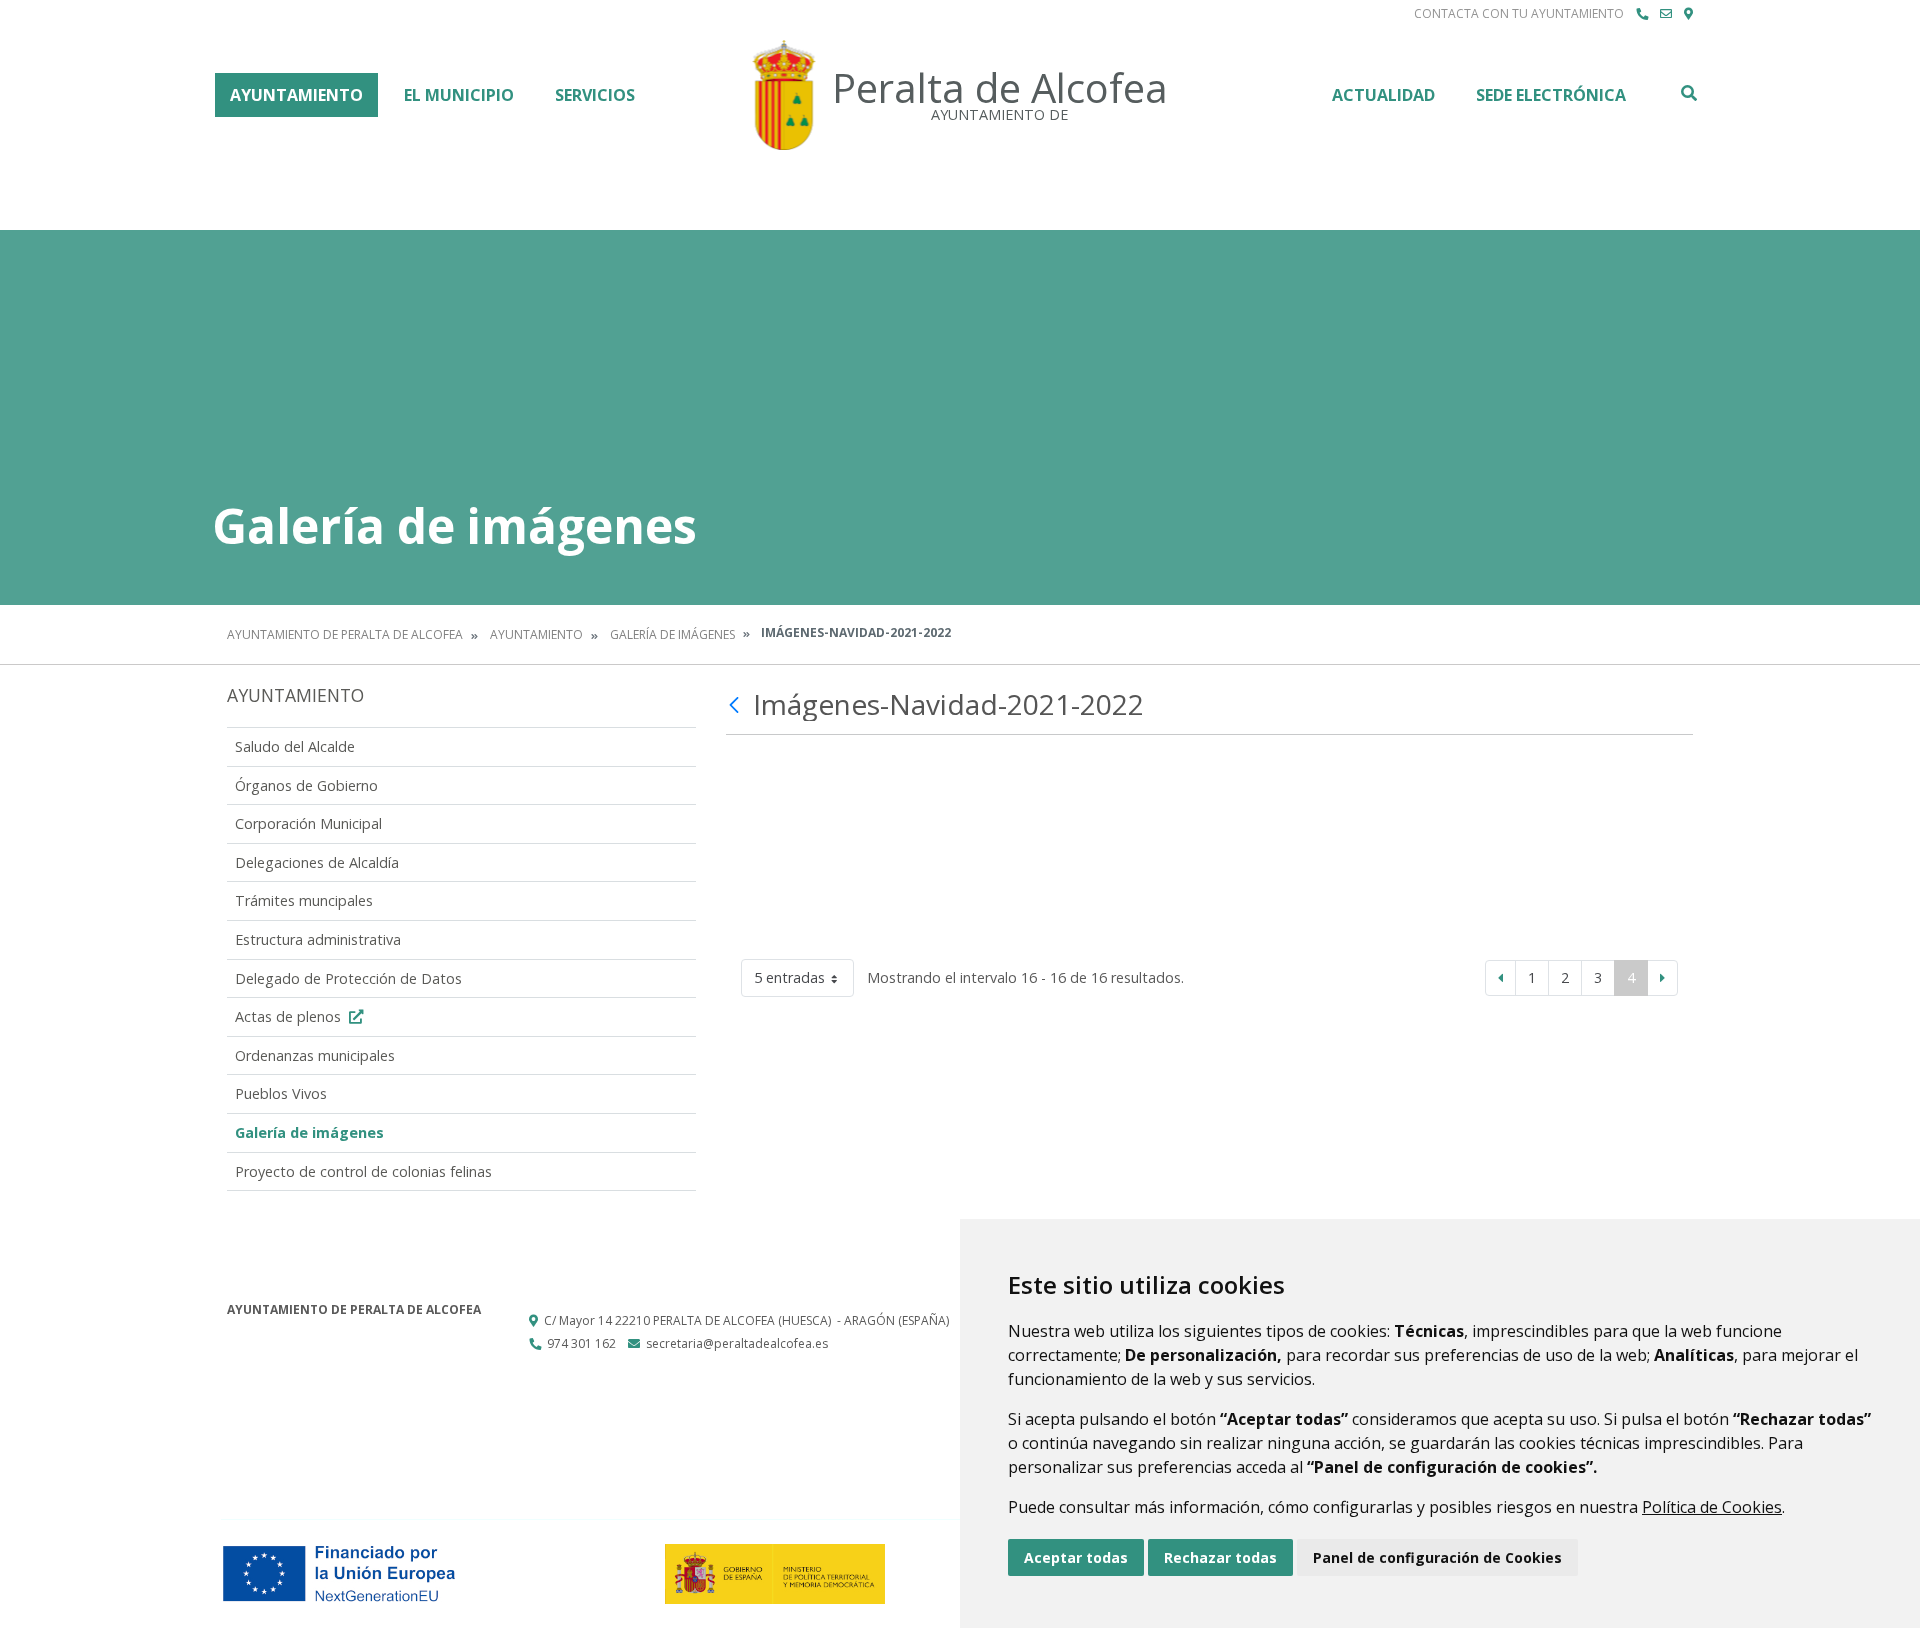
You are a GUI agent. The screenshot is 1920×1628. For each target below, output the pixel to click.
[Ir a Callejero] (1688, 14)
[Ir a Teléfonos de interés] (1642, 14)
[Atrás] (736, 705)
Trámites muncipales (304, 900)
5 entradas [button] (789, 977)
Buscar (1688, 93)
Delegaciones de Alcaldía (317, 862)
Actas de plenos (290, 1016)
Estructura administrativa (318, 939)
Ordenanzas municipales (315, 1055)
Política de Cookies (1712, 1507)
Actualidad (1383, 95)
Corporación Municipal (308, 823)
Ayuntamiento (296, 95)
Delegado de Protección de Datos (348, 978)
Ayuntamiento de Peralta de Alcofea (345, 634)
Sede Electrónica (1551, 95)
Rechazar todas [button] (1220, 1557)
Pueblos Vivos (281, 1093)
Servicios (595, 95)
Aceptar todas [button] (1076, 1557)
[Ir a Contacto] (1666, 14)
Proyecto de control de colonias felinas (363, 1171)
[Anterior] (1500, 978)
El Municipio (459, 95)
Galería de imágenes (672, 634)
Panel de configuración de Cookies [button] (1437, 1557)
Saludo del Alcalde (295, 746)
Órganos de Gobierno (306, 785)
